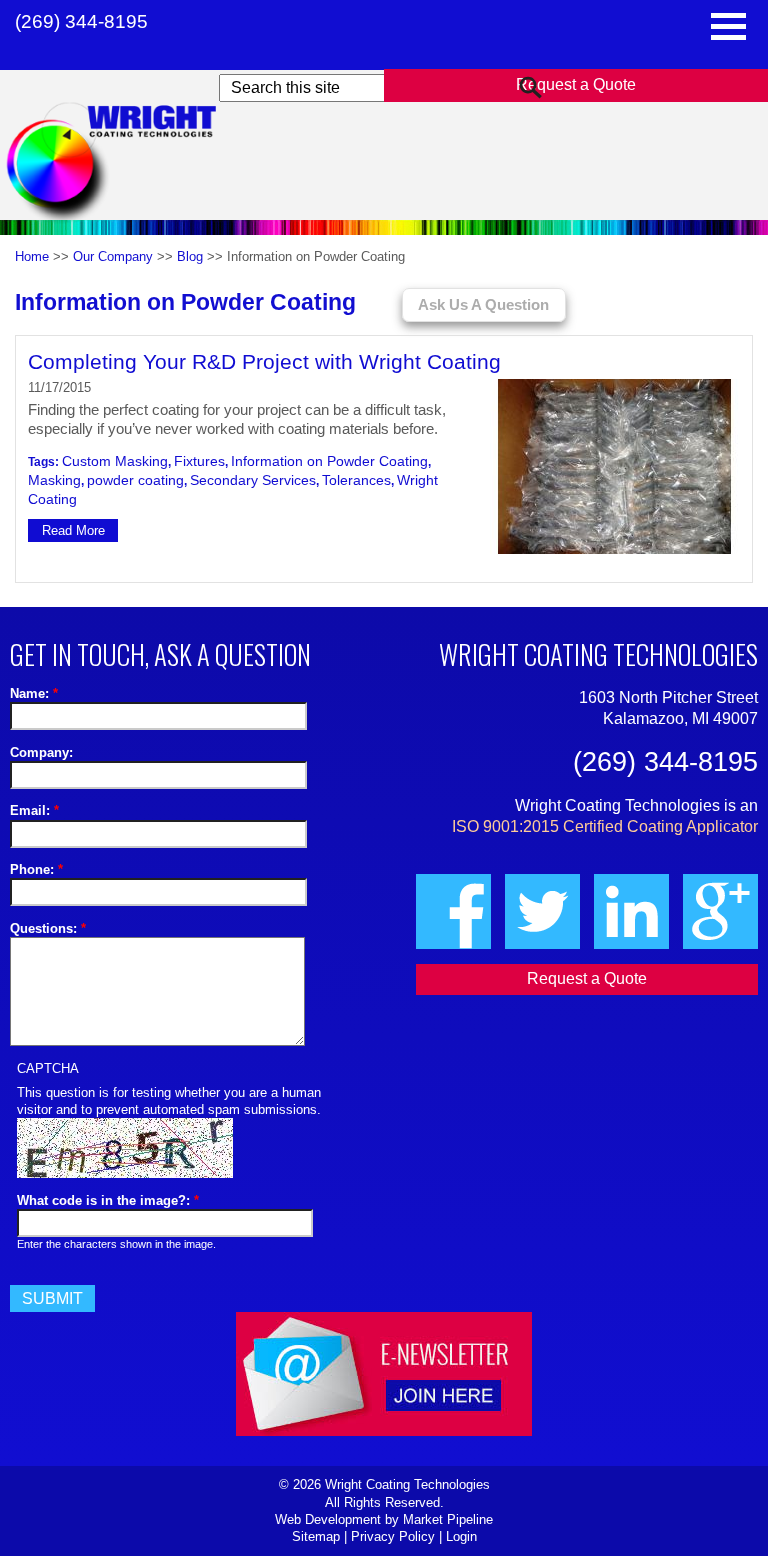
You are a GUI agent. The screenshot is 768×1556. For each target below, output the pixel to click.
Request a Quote (576, 84)
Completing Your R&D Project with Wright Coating (264, 361)
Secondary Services (253, 480)
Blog (190, 256)
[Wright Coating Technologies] (131, 163)
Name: (34, 693)
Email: (34, 810)
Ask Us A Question (483, 305)
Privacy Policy (393, 1536)
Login (461, 1536)
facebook (453, 911)
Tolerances (356, 480)
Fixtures (199, 461)
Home (32, 256)
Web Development (328, 1519)
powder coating (135, 480)
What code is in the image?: (108, 1200)
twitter (542, 911)
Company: (41, 752)
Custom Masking (115, 461)
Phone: (36, 869)
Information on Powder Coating (329, 461)
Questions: (48, 928)
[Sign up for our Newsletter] (384, 1036)
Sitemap (316, 1536)
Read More (73, 530)
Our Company (113, 256)
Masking (54, 480)
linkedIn (631, 911)
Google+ (720, 911)
